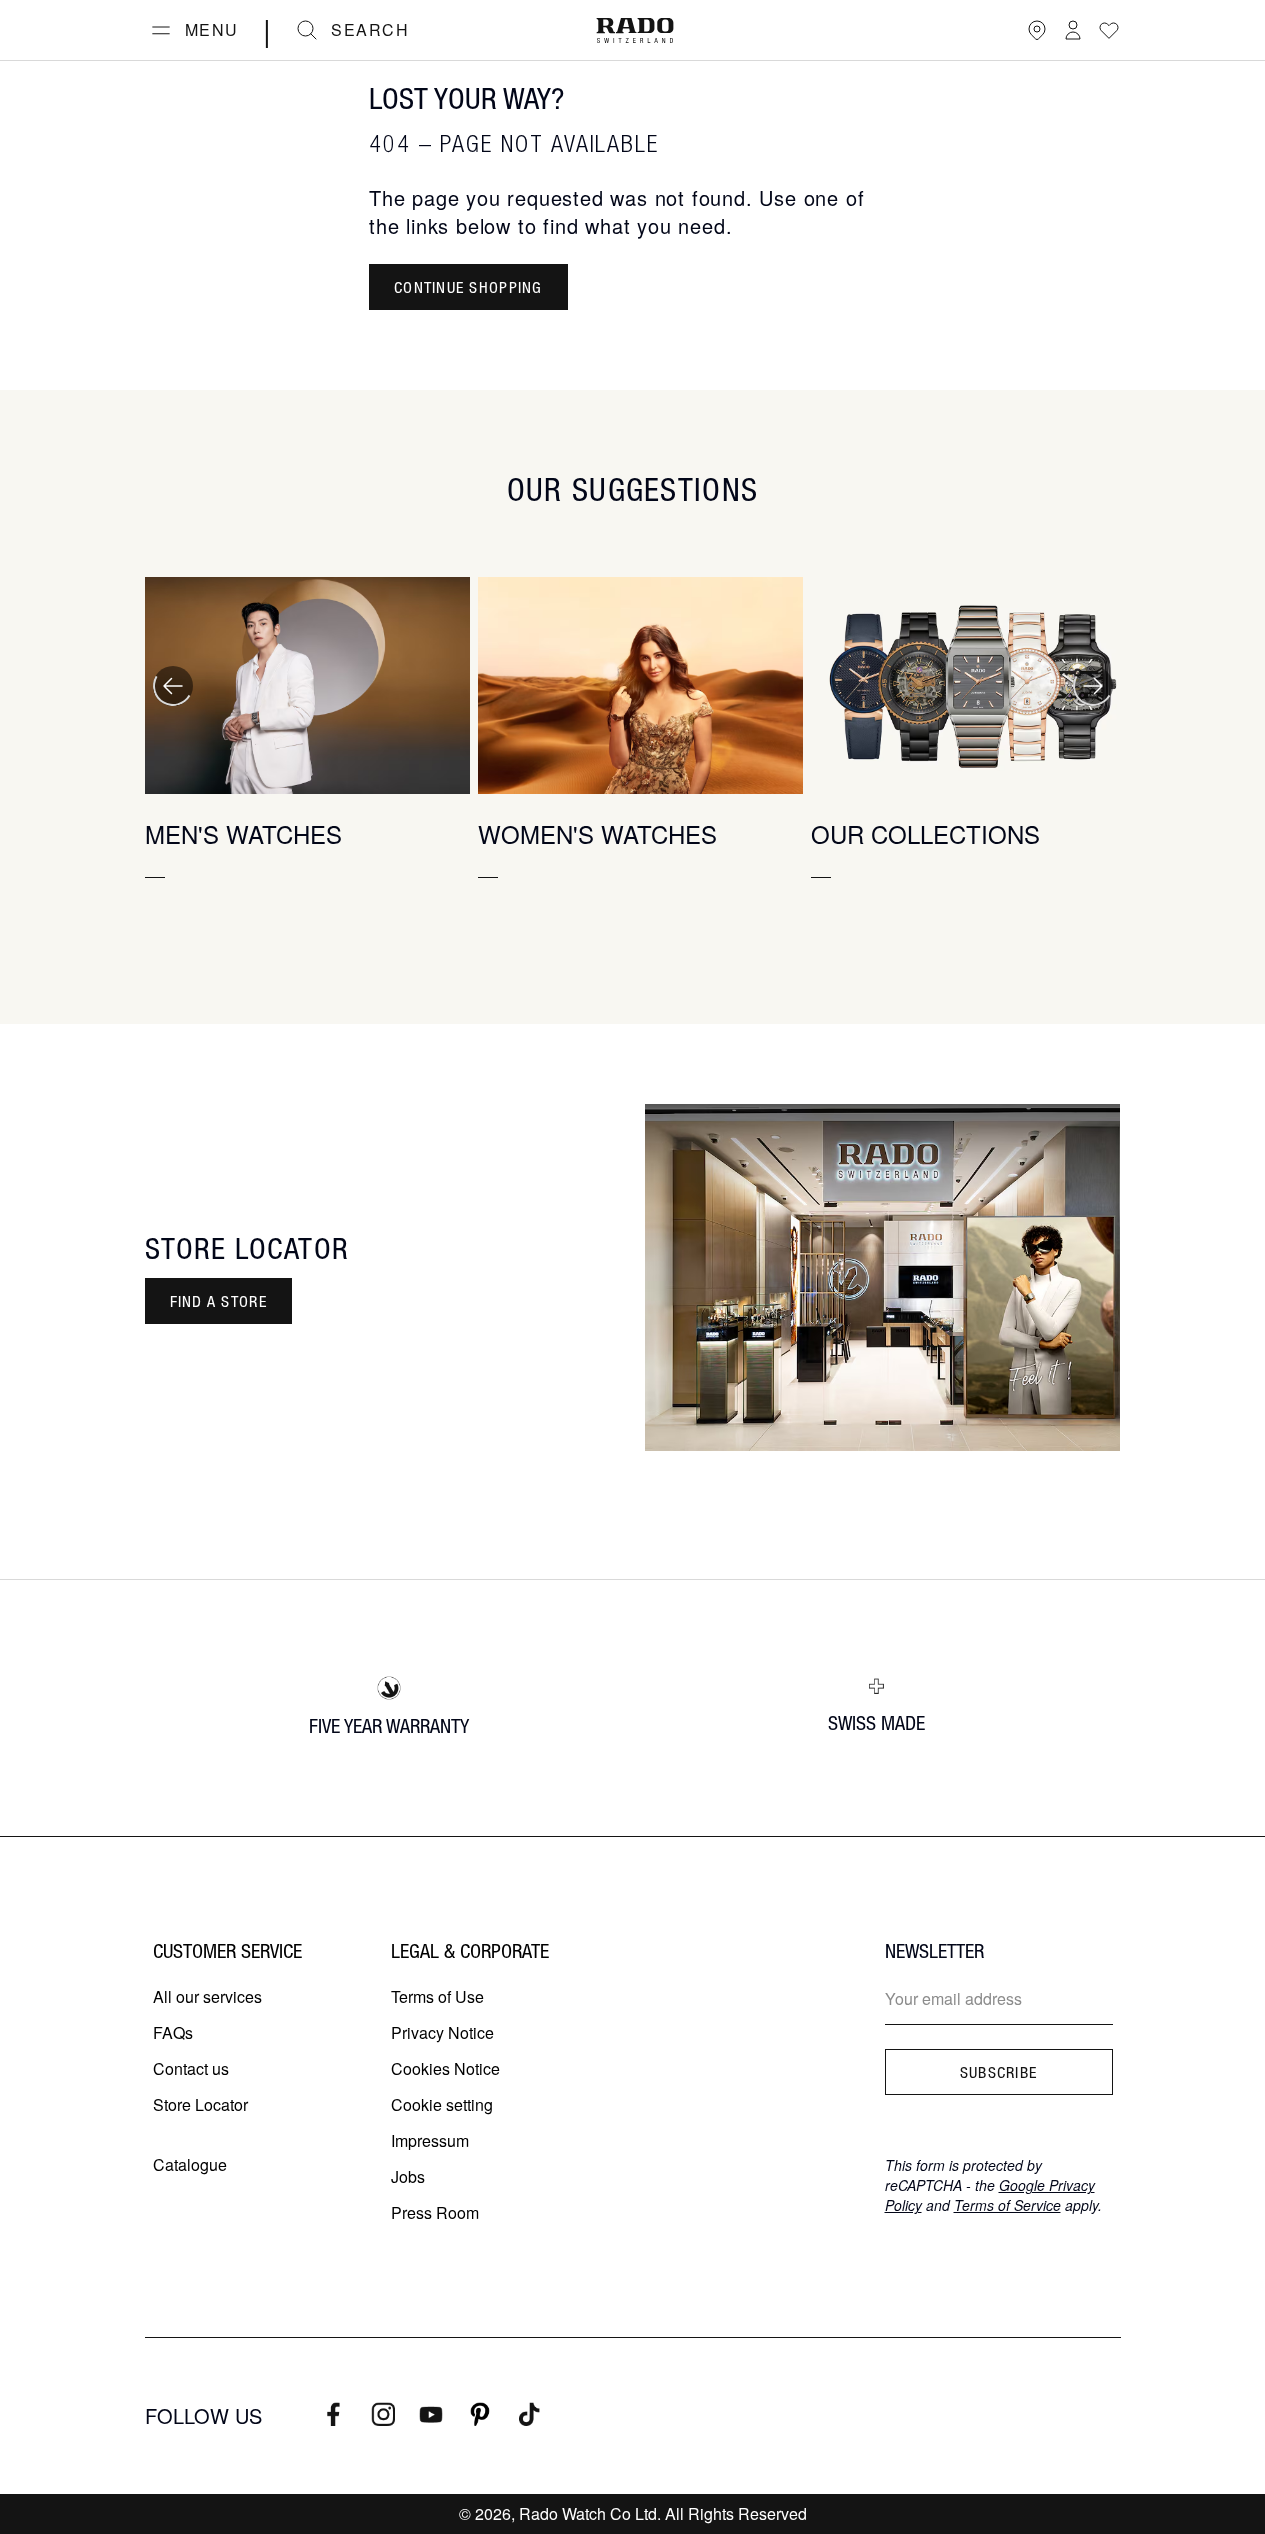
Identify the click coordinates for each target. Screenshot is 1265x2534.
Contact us (191, 2068)
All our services (207, 1996)
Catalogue (190, 2164)
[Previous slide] (173, 686)
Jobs (408, 2176)
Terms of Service (1007, 2205)
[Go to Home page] (635, 30)
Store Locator (200, 2104)
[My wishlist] (1109, 30)
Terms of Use (437, 1996)
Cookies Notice (445, 2068)
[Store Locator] (1037, 30)
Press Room (435, 2212)
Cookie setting (442, 2104)
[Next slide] (1093, 686)
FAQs (173, 2032)
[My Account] (1073, 30)
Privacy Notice (442, 2032)
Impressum (430, 2140)
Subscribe (999, 2072)
